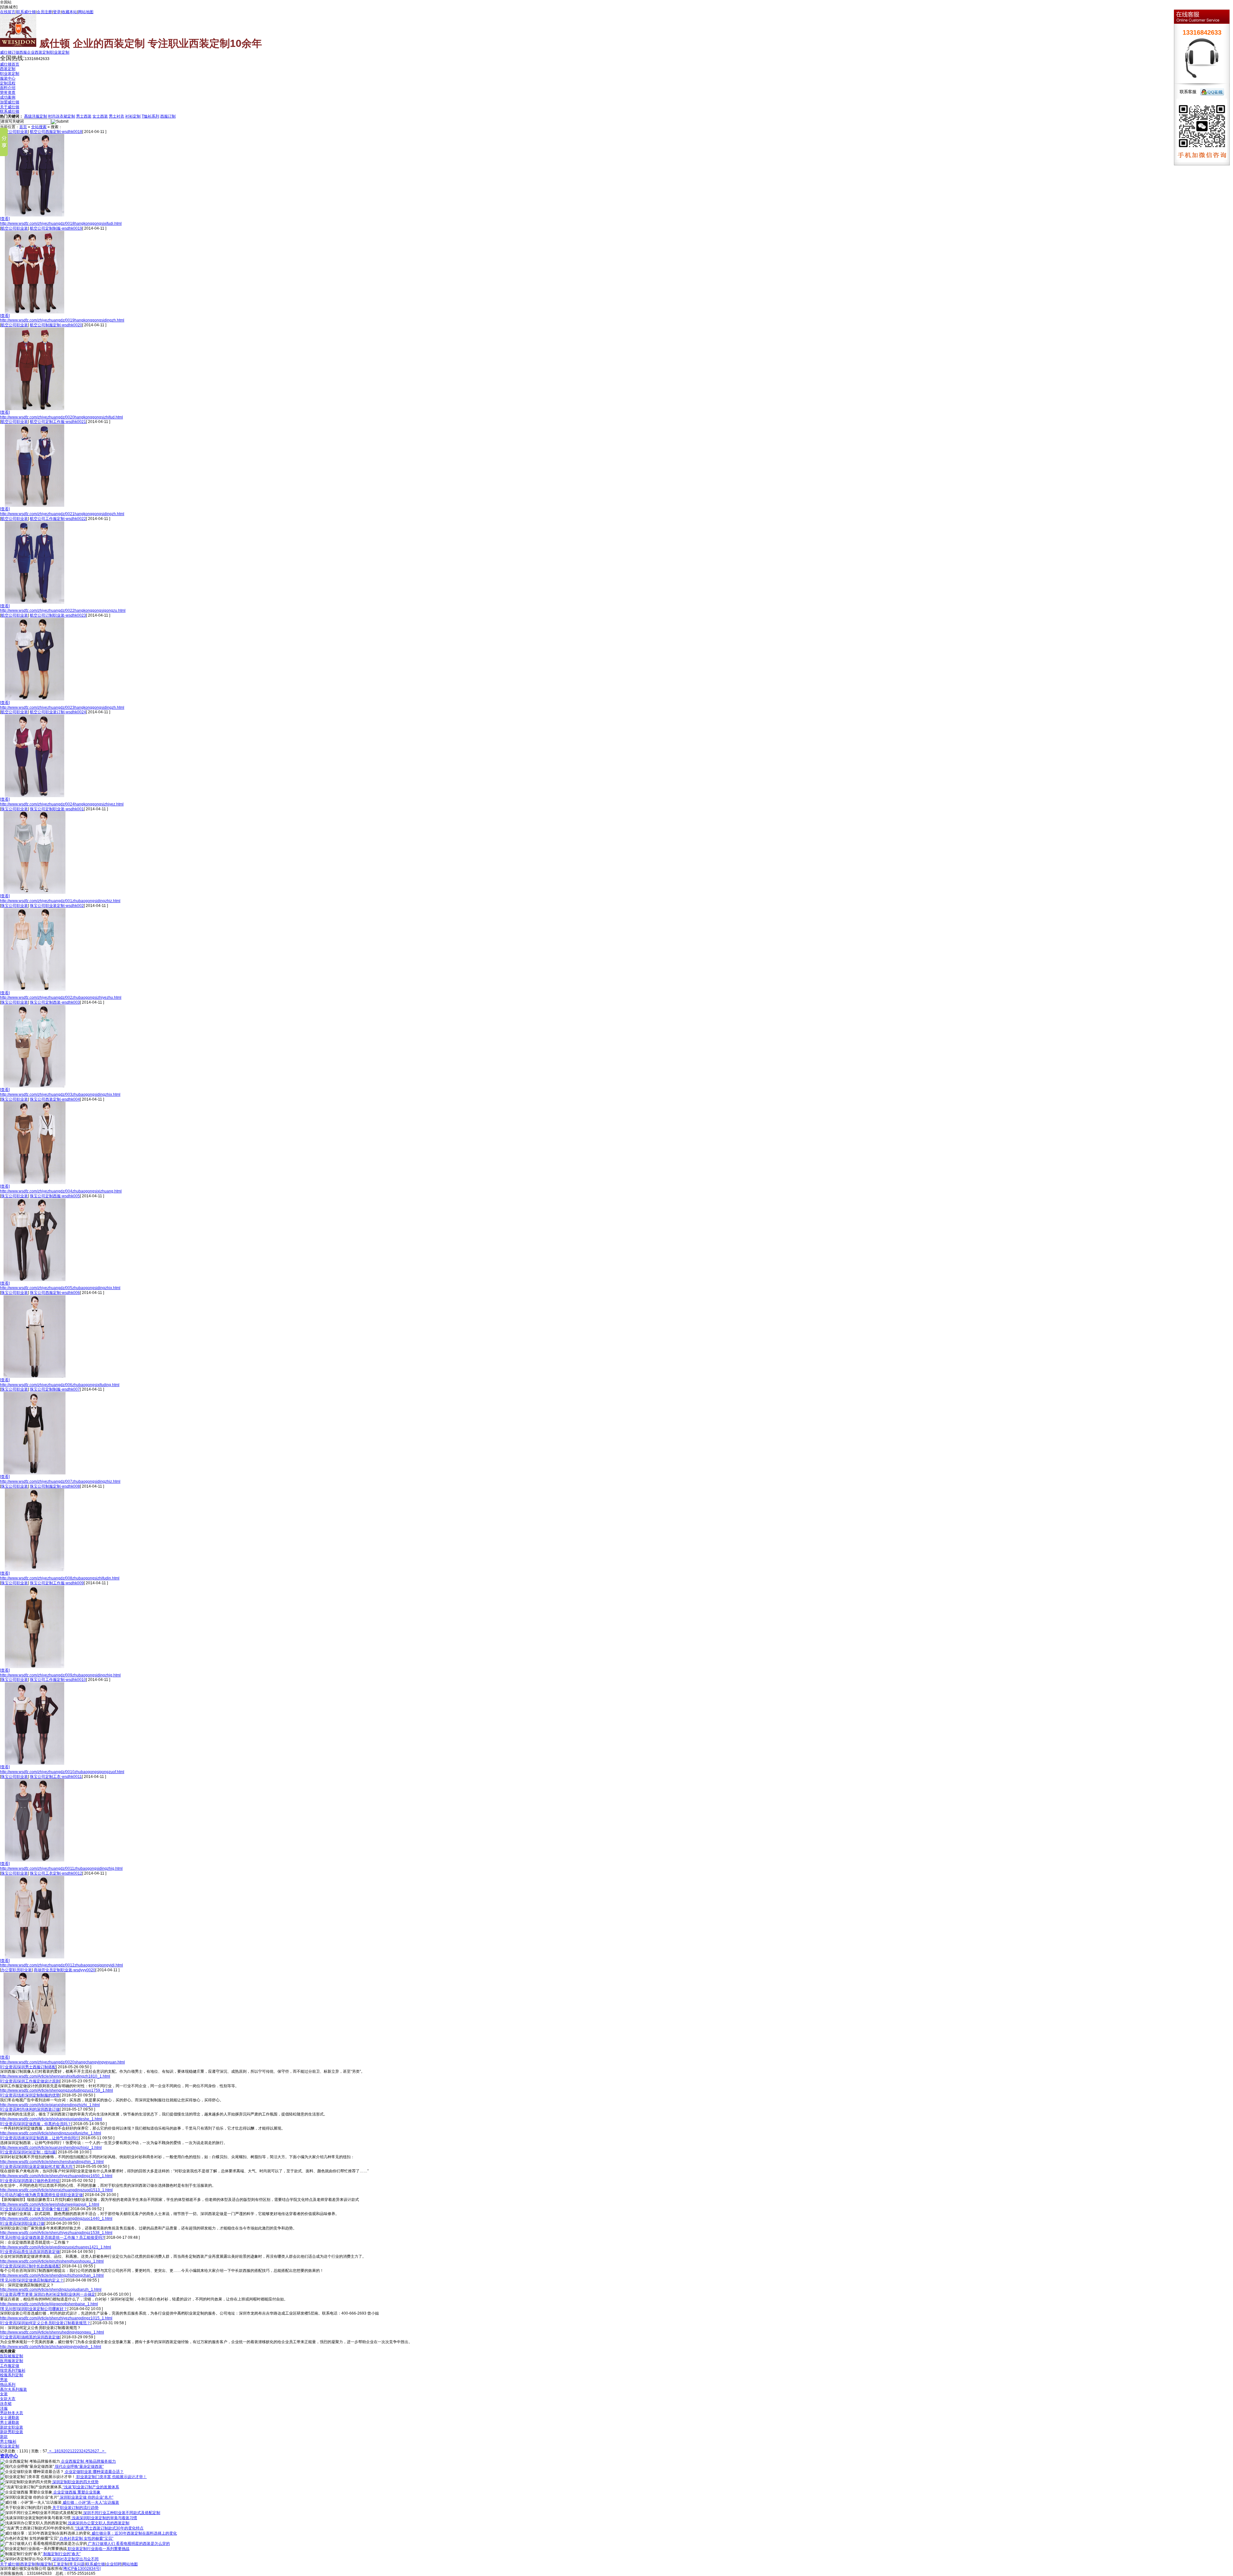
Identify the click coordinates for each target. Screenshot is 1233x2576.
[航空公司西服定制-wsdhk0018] (35, 215)
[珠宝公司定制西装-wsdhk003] (35, 1086)
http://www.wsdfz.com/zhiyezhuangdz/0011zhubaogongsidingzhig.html (61, 1868)
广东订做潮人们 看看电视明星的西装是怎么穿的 (128, 2544)
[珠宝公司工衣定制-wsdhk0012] (35, 1957)
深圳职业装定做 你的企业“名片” (86, 2497)
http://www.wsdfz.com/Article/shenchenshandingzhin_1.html (52, 2162)
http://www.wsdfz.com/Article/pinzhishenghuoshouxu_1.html (52, 2261)
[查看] (5, 219)
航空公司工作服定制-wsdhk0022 (58, 519)
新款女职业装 (12, 2427)
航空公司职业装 (14, 132)
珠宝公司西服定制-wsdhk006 (55, 1293)
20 (66, 2451)
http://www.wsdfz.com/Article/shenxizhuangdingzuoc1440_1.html (56, 2219)
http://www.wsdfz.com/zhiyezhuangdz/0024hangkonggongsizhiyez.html (62, 804)
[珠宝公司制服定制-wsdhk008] (35, 1570)
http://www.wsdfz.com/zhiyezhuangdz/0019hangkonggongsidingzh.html (62, 320)
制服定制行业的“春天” (61, 2554)
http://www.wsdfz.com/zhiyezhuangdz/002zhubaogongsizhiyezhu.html (61, 998)
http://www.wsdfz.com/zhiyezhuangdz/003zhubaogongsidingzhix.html (60, 1095)
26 (92, 2451)
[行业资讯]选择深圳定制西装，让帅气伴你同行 (39, 2138)
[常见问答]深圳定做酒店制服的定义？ (32, 2280)
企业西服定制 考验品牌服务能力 (88, 2461)
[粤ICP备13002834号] (82, 2569)
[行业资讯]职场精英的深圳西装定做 (30, 2337)
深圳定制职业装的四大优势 (75, 2482)
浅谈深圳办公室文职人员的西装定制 (98, 2523)
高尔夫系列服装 (13, 2389)
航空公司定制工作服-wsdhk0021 (58, 422)
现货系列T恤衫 (13, 2370)
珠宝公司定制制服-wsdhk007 (55, 1389)
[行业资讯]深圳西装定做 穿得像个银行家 (34, 2209)
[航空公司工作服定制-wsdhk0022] (35, 602)
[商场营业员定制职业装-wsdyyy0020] (35, 2054)
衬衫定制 (133, 116)
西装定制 (28, 2564)
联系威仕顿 (26, 12)
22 (74, 2451)
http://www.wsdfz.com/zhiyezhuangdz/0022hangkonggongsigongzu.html (63, 611)
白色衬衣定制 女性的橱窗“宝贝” (86, 2538)
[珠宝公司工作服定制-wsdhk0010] (35, 1763)
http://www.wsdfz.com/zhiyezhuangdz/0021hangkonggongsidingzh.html (62, 514)
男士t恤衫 (8, 2441)
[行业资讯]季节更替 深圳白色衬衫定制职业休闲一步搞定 (48, 2294)
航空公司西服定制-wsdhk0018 (56, 132)
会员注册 (44, 12)
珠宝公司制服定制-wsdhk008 (55, 1486)
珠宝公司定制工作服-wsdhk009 (57, 1583)
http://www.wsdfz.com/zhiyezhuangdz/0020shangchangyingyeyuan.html (62, 2062)
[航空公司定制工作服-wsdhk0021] (35, 506)
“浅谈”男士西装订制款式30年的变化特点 (109, 2528)
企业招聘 (114, 2564)
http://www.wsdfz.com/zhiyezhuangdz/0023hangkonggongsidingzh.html (62, 708)
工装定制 (61, 2564)
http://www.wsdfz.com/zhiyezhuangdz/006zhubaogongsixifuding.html (60, 1385)
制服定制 (44, 2564)
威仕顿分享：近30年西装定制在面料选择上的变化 (134, 2533)
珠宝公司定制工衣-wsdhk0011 (56, 1777)
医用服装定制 (12, 2361)
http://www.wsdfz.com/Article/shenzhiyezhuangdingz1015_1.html (56, 2318)
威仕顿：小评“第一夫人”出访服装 (90, 2502)
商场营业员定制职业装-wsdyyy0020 (65, 1970)
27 (97, 2451)
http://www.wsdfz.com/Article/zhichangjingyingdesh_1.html (51, 2347)
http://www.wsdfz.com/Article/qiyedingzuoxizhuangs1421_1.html (56, 2247)
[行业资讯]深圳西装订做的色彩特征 (30, 2181)
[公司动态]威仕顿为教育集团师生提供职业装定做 (41, 2195)
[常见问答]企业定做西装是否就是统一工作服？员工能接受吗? (52, 2238)
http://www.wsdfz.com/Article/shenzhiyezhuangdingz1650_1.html (56, 2176)
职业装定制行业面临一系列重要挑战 (98, 2549)
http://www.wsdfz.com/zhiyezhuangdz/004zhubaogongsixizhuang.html (61, 1191)
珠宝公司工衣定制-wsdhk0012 (56, 1873)
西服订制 (168, 116)
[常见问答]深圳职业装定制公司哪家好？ (34, 2309)
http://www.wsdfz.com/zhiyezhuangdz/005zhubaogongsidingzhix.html (60, 1288)
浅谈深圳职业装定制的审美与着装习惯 (104, 2518)
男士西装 (84, 116)
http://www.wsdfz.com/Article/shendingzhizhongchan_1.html (52, 2275)
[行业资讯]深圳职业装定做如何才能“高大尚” (37, 2167)
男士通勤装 (10, 2422)
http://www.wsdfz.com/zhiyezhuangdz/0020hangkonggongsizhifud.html (61, 417)
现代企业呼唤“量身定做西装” (79, 2466)
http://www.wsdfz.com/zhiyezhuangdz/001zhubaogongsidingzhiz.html (60, 901)
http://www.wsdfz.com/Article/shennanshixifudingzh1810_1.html (55, 2076)
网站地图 (86, 12)
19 (61, 2451)
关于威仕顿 (10, 2564)
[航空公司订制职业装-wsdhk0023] (35, 699)
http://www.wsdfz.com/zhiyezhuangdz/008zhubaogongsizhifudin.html (60, 1578)
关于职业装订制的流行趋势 (75, 2508)
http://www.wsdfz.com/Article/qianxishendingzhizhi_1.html (50, 2105)
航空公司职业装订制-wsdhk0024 (58, 712)
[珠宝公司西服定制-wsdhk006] (35, 1376)
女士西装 (100, 116)
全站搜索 (39, 127)
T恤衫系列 (150, 116)
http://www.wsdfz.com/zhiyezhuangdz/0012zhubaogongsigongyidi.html (61, 1965)
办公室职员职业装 (16, 1970)
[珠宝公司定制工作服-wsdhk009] (35, 1667)
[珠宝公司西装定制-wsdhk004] (35, 1183)
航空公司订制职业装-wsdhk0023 (58, 615)
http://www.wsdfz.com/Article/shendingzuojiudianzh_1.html (51, 2290)
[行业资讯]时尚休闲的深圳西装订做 (30, 2109)
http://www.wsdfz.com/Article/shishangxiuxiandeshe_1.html (51, 2119)
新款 (4, 2437)
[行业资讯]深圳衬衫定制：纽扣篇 (28, 2152)
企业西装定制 (39, 52)
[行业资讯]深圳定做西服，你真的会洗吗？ (36, 2124)
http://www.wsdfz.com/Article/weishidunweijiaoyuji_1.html (50, 2204)
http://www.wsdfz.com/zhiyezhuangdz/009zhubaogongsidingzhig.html (60, 1675)
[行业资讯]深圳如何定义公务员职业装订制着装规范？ (45, 2323)
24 (83, 2451)
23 (79, 2451)
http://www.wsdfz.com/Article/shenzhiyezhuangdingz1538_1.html (56, 2233)
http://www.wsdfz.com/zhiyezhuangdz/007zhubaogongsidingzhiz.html (60, 1481)
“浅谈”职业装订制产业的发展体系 (90, 2487)
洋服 (4, 2408)
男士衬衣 (117, 116)
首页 (23, 127)
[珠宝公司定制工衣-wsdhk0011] (35, 1860)
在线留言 (8, 12)
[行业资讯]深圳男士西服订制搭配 (28, 2067)
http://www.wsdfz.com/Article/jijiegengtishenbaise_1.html (49, 2304)
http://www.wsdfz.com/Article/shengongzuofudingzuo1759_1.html (57, 2090)
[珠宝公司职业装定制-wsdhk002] (35, 989)
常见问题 (77, 2564)
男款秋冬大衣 (12, 2413)
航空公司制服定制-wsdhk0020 (56, 325)
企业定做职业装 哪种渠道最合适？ (94, 2472)
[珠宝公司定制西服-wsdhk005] (35, 1280)
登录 (57, 12)
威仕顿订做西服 (13, 52)
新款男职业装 (12, 2432)
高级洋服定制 (36, 116)
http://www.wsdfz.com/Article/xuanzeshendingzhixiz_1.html (51, 2148)
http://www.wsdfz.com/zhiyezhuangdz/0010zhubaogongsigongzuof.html (62, 1772)
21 (70, 2451)
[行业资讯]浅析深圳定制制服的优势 (30, 2095)
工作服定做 (10, 2366)
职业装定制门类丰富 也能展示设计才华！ (111, 2477)
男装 (4, 2380)
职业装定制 (60, 52)
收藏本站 (69, 12)
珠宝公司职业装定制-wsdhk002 (57, 906)
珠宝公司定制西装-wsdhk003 (55, 1002)
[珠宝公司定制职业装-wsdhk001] (35, 892)
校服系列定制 (12, 2375)
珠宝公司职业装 (14, 809)
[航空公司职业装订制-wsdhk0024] (35, 796)
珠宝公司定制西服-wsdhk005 (55, 1196)
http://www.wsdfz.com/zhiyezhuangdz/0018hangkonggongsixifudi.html (61, 224)
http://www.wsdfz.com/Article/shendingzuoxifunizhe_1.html (51, 2133)
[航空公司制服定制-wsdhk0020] (35, 409)
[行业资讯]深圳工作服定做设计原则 (30, 2081)
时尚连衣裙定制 (62, 116)
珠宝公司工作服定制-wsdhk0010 (58, 1680)
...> (102, 2451)
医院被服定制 (12, 2356)
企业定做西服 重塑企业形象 (76, 2492)
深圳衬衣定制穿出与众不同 (75, 2559)
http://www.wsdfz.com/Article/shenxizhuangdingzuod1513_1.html (56, 2190)
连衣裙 (6, 2404)
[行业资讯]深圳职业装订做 (22, 2223)
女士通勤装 (10, 2418)
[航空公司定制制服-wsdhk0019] (35, 312)
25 (88, 2451)
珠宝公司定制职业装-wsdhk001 (57, 809)
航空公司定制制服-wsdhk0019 (56, 228)
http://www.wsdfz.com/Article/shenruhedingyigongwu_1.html (52, 2332)
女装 (4, 2394)
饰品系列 (8, 2385)
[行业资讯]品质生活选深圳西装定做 (30, 2252)
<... (52, 2451)
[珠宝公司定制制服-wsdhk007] (35, 1473)
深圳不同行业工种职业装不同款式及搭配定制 (121, 2513)
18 (57, 2451)
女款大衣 (8, 2399)
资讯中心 (9, 2456)
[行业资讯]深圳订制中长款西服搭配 (30, 2266)
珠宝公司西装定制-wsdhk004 (55, 1099)
